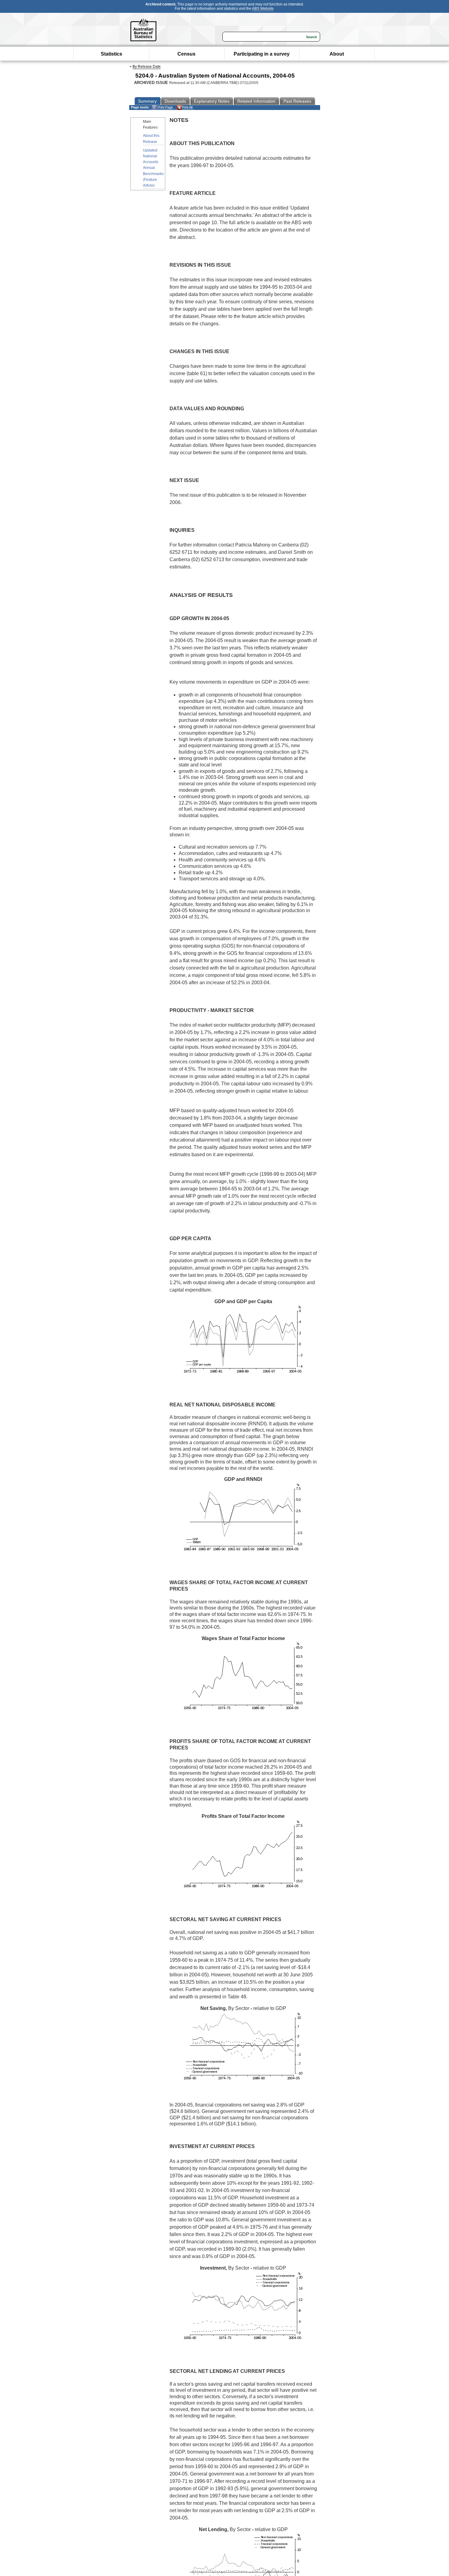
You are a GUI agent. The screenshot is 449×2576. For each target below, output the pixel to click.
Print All (187, 107)
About (337, 54)
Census (186, 54)
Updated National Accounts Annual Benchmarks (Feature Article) (153, 168)
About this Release (151, 139)
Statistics (111, 54)
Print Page (165, 107)
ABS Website (263, 9)
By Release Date (147, 67)
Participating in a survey (262, 54)
